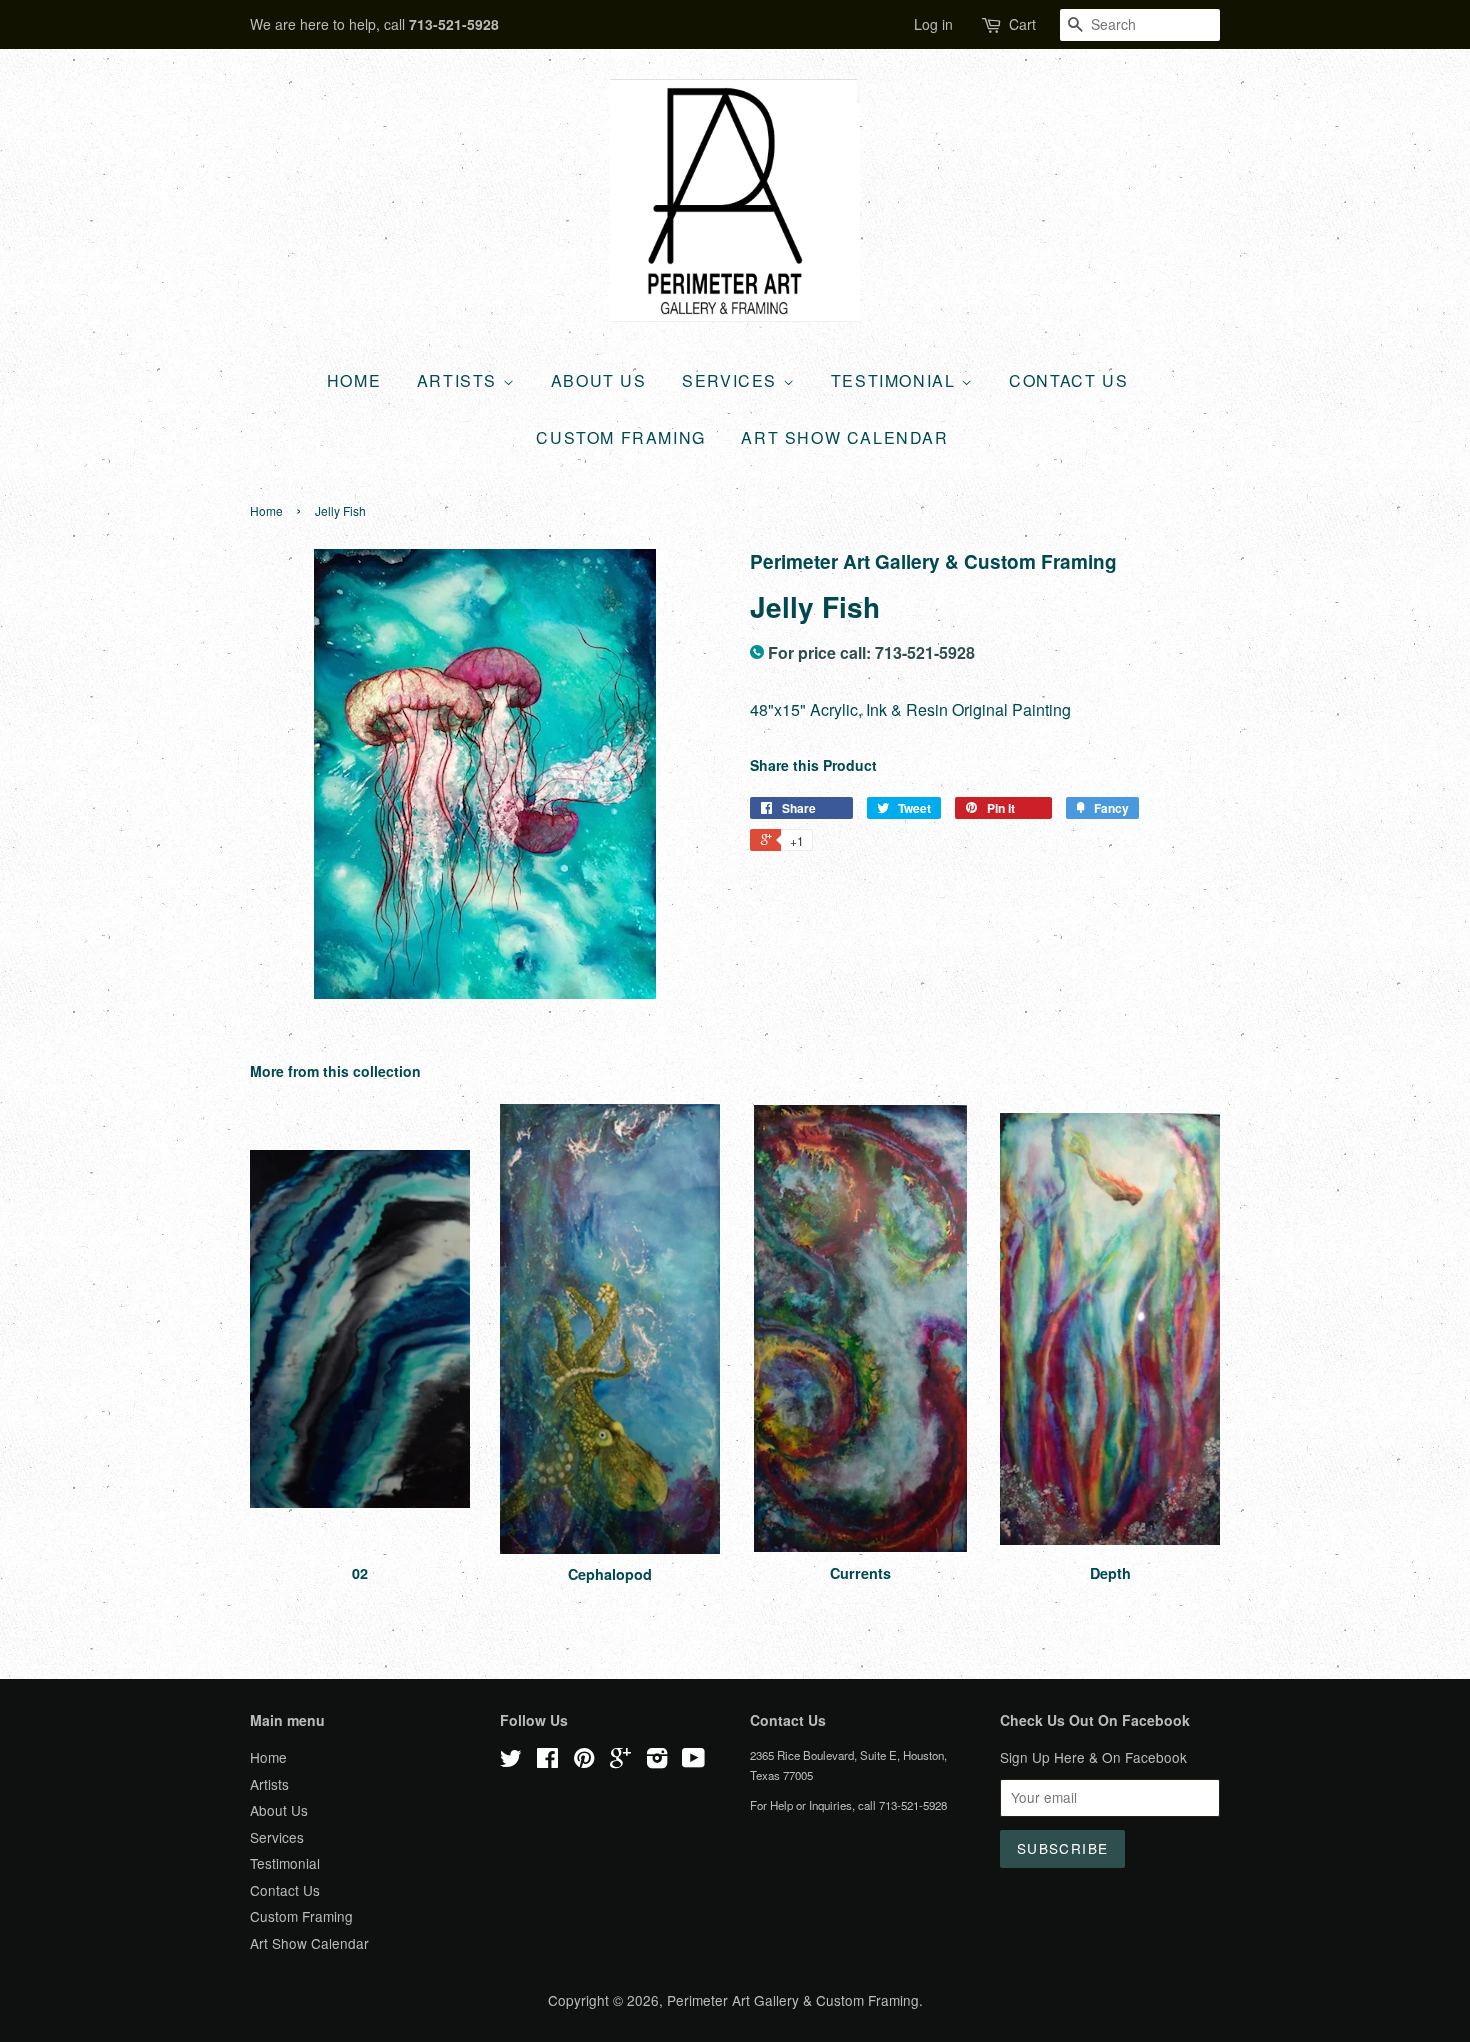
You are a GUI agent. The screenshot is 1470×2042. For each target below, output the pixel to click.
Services (732, 380)
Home (354, 380)
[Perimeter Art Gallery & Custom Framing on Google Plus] (620, 1761)
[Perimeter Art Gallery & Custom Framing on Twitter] (511, 1761)
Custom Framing (620, 437)
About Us (599, 380)
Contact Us (1068, 380)
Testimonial (896, 380)
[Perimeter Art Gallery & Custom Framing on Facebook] (547, 1761)
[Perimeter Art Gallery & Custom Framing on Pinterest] (584, 1761)
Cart (1022, 24)
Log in (933, 24)
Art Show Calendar (844, 437)
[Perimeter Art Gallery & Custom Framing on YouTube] (693, 1761)
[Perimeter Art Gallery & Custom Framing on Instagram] (657, 1761)
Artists (460, 380)
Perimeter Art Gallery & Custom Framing (793, 2000)
